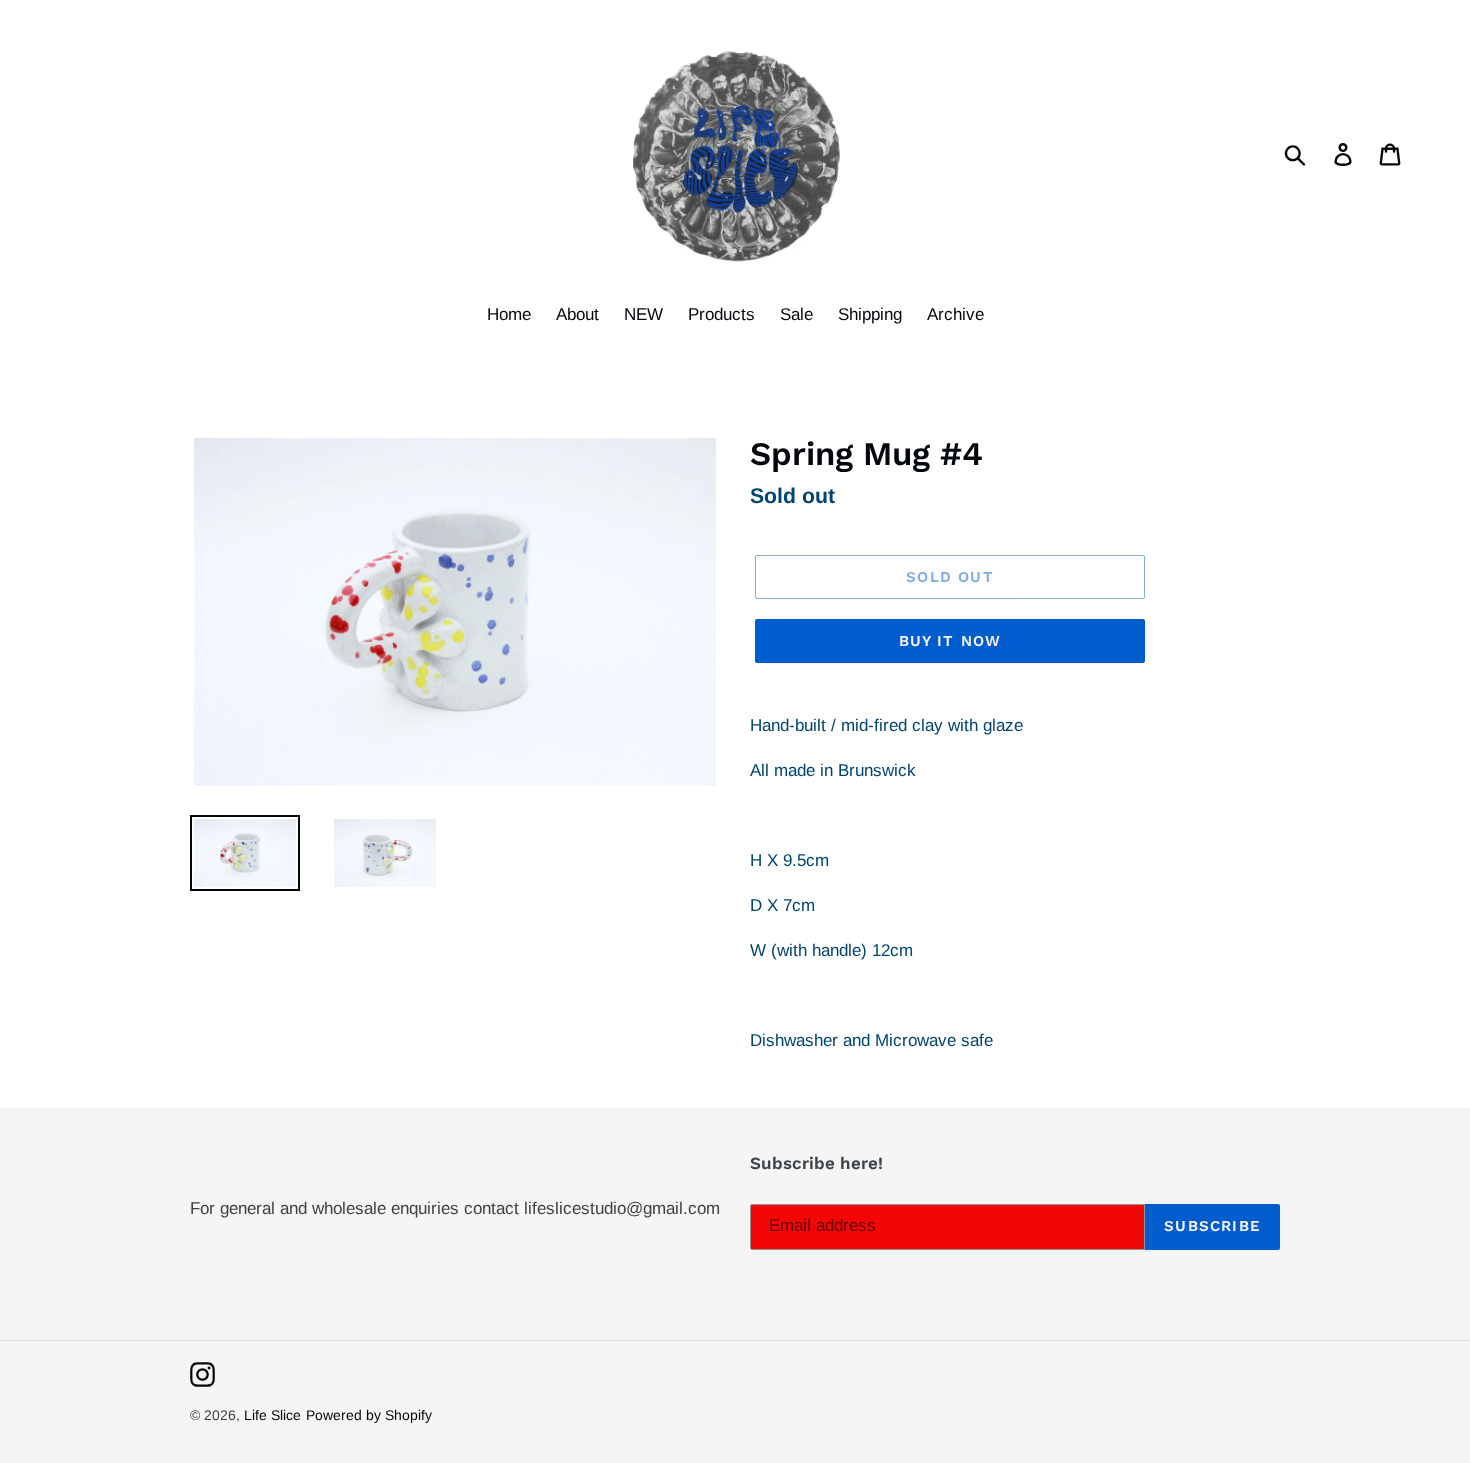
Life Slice (272, 1415)
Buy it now (950, 641)
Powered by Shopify (369, 1415)
